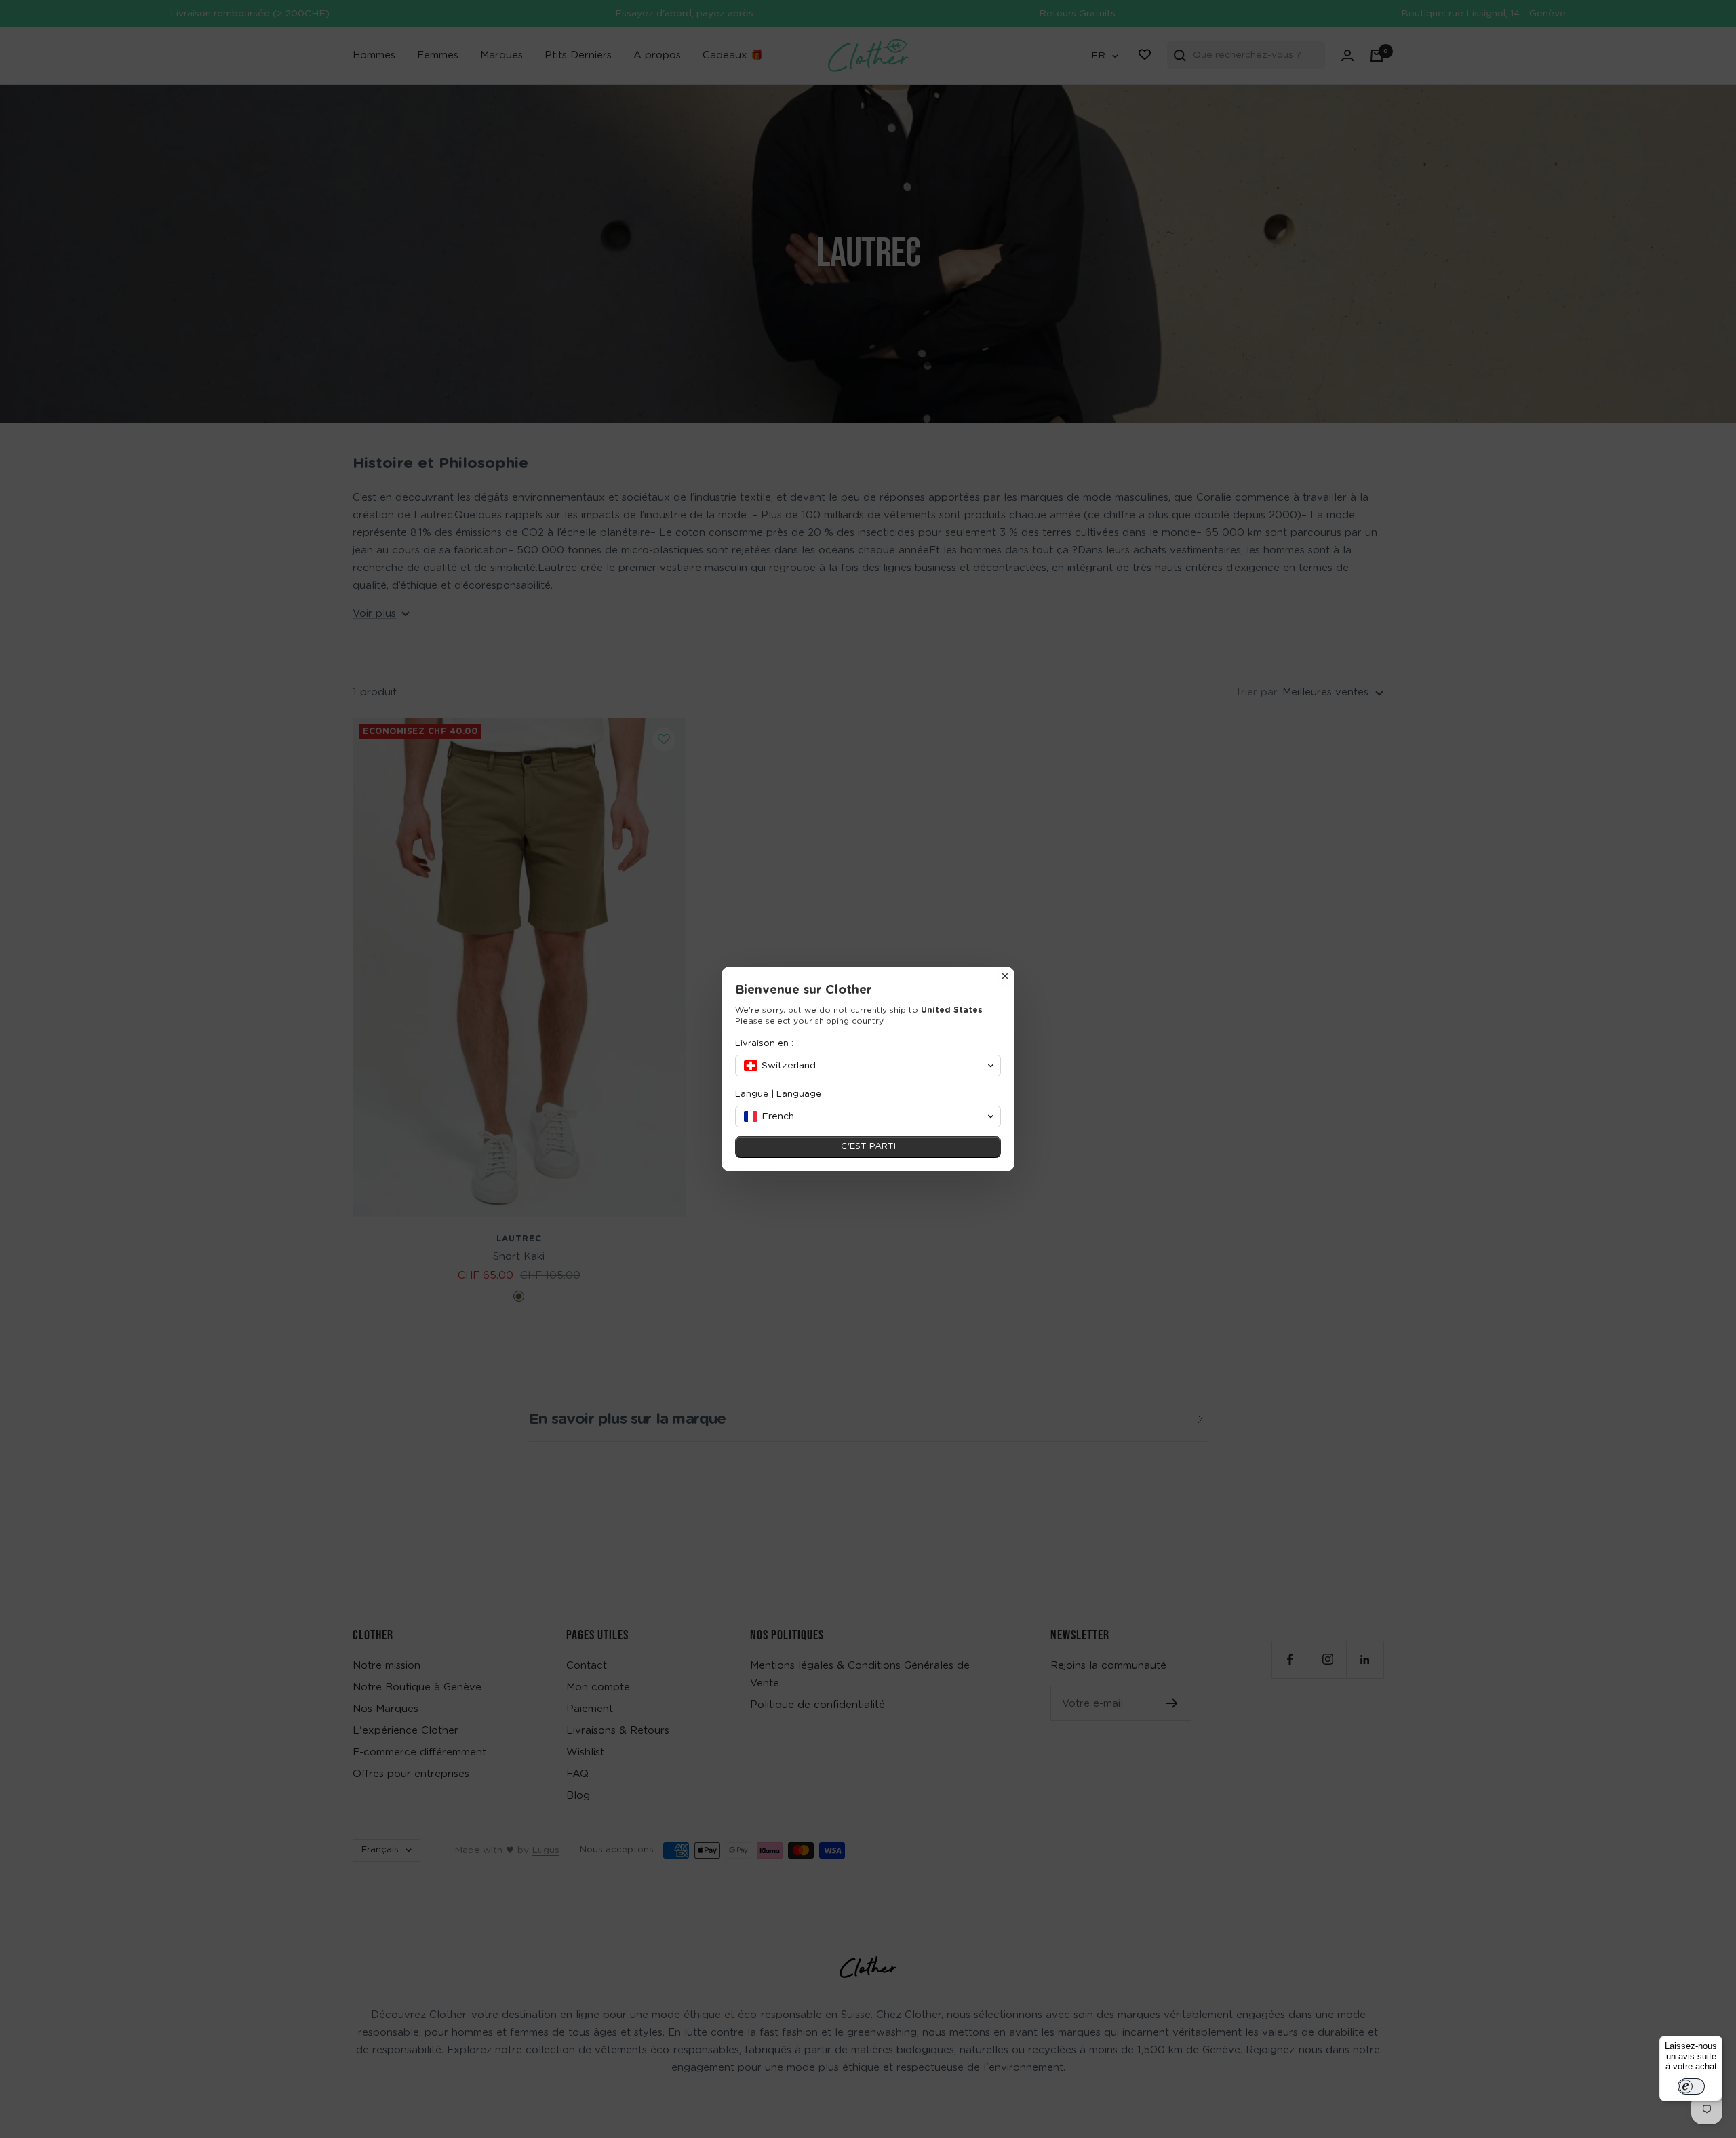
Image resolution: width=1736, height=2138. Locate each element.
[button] (868, 1066)
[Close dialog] (1005, 976)
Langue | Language (778, 1094)
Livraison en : (764, 1044)
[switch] (1691, 2086)
